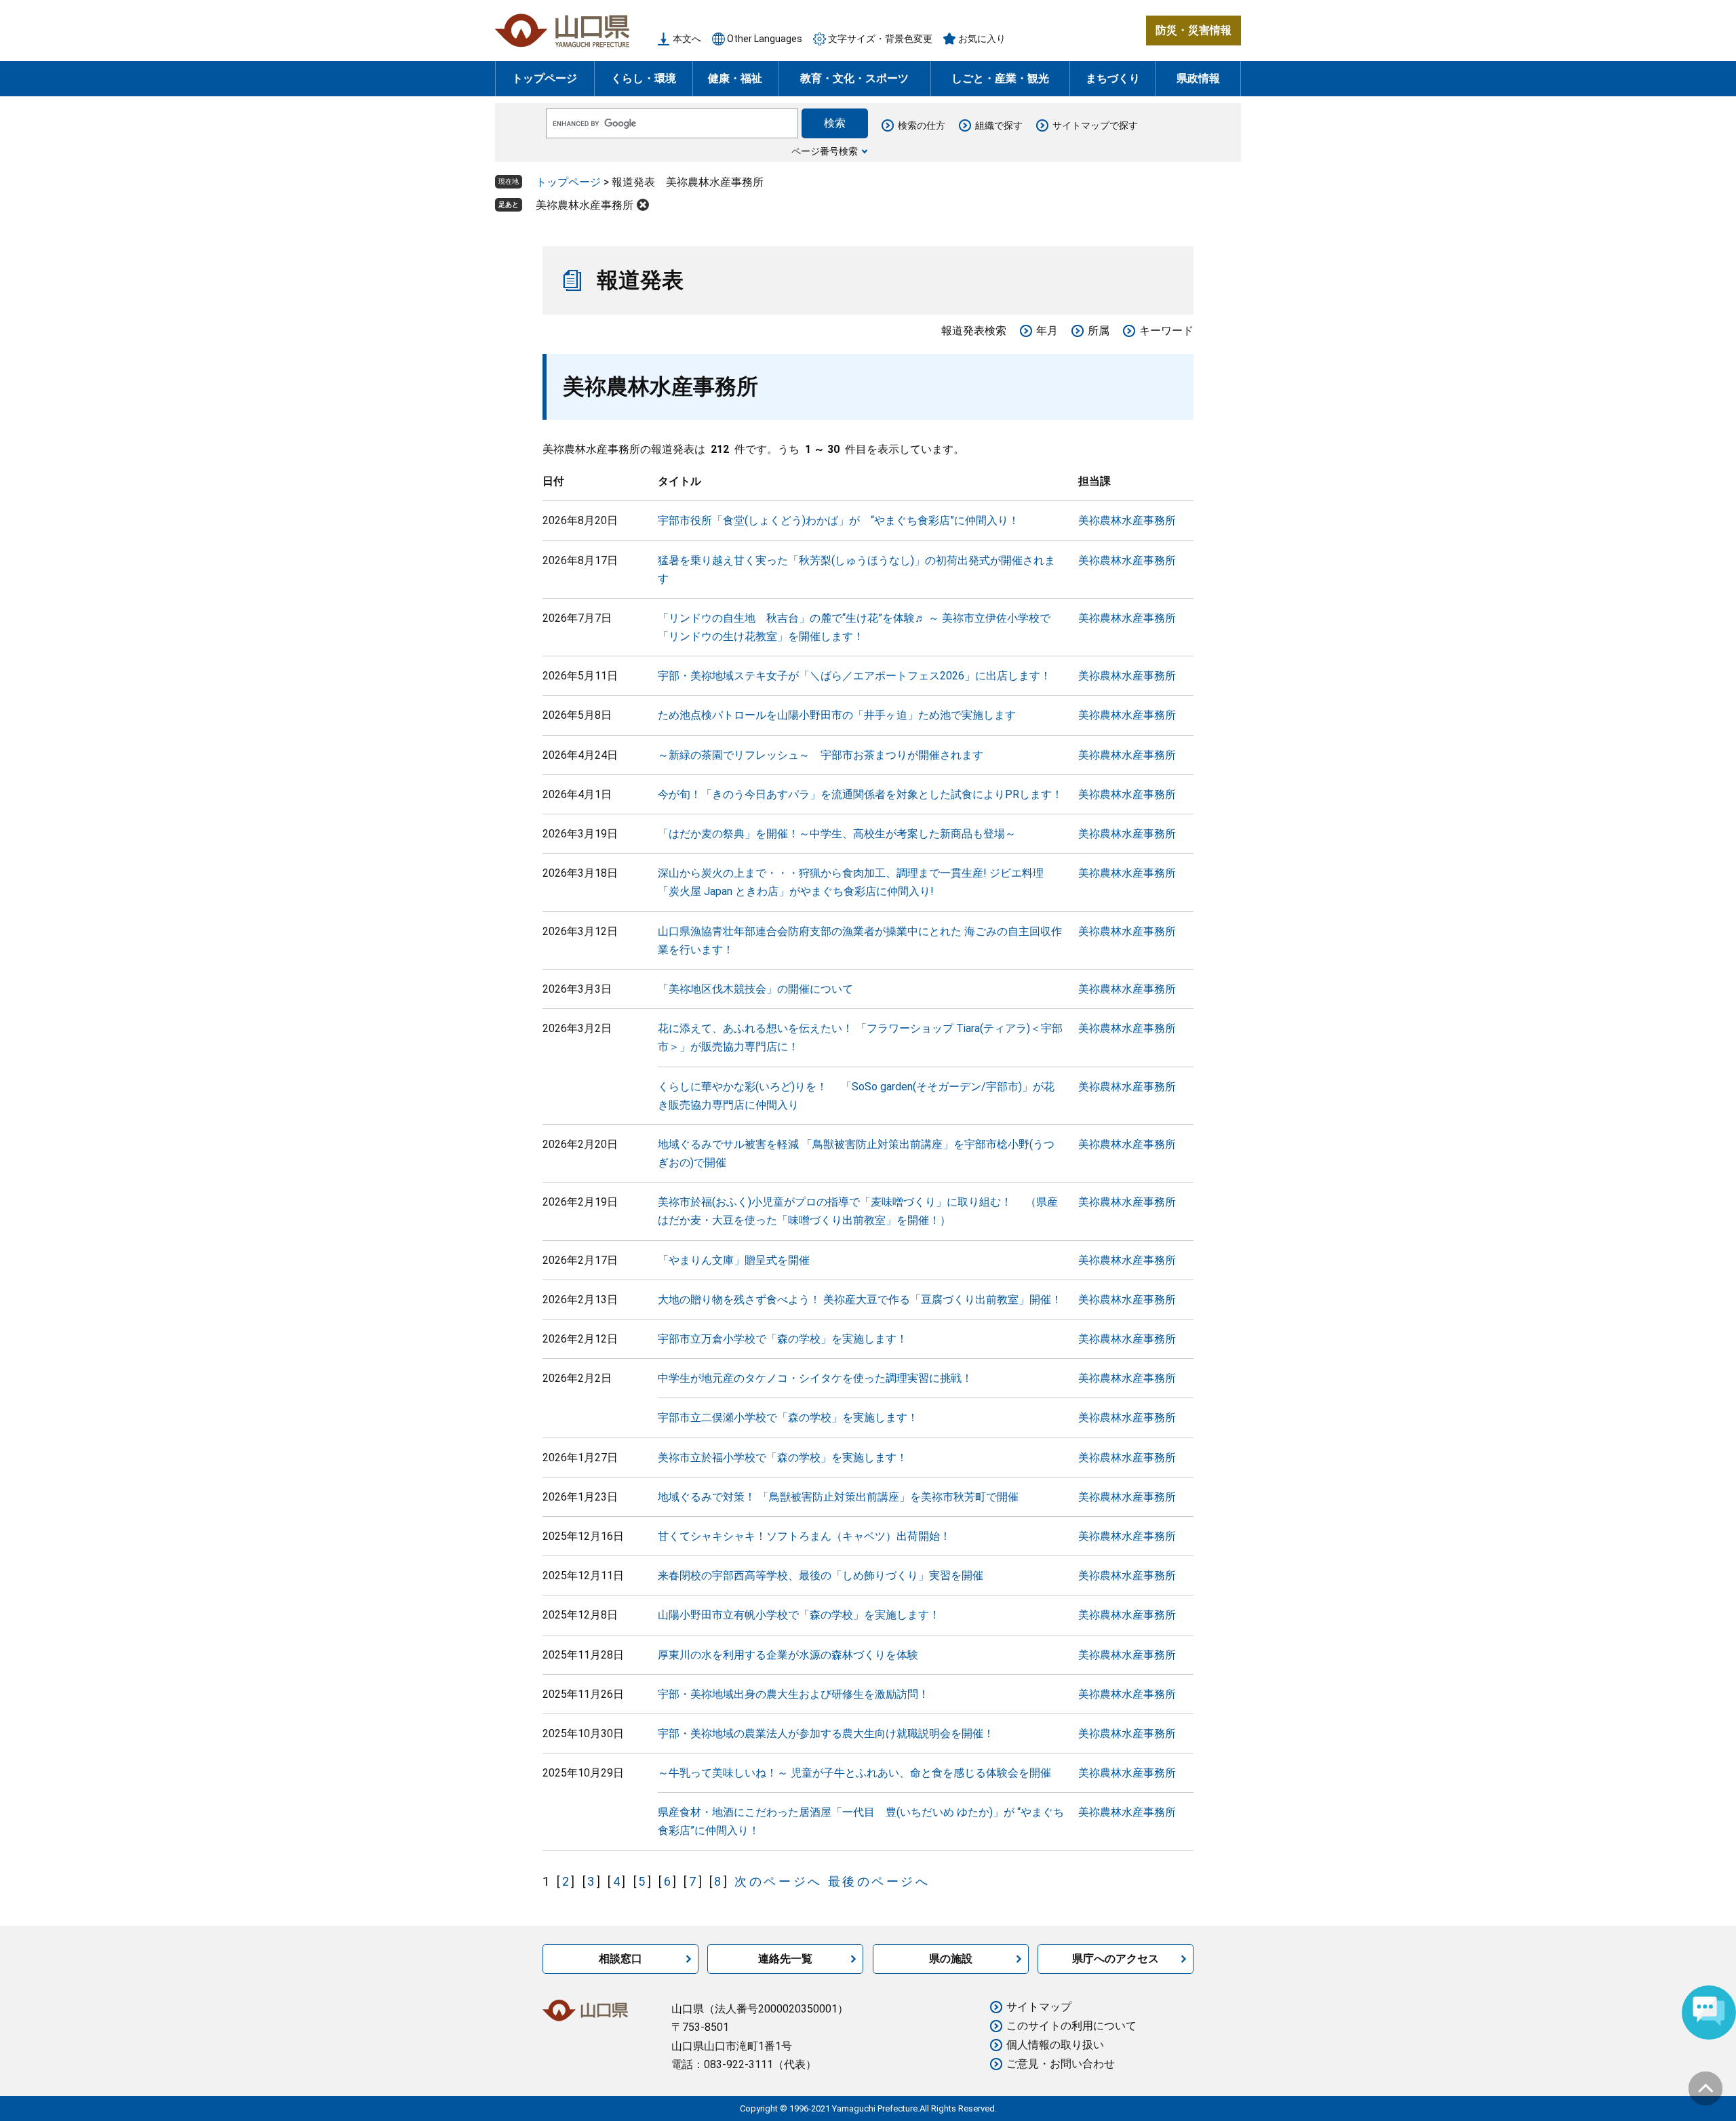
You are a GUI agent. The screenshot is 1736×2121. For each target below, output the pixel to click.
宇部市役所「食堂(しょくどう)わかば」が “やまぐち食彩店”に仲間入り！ (839, 520)
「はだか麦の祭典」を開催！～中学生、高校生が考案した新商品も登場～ (837, 834)
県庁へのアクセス (1116, 1959)
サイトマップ (1039, 2007)
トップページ (545, 78)
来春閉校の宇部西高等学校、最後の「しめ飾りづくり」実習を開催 (821, 1575)
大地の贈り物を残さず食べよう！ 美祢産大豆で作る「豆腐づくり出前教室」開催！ (860, 1300)
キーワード (1166, 331)
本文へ (687, 39)
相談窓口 (620, 1959)
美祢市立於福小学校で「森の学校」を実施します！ (783, 1458)
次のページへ (778, 1881)
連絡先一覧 (785, 1959)
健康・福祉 (735, 78)
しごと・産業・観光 (1000, 78)
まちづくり (1113, 78)
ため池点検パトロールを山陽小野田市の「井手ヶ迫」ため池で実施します (837, 715)
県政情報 (1198, 78)
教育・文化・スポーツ (854, 78)
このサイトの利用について (1071, 2026)
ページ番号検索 (825, 151)
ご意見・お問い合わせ (1061, 2064)
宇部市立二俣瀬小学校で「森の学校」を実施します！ (788, 1418)
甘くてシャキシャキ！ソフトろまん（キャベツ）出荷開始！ (804, 1536)
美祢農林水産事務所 (585, 205)
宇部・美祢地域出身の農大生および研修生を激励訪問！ (793, 1694)
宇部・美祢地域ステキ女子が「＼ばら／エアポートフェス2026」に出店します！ (854, 676)
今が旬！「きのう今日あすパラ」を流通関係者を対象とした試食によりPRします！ (860, 794)
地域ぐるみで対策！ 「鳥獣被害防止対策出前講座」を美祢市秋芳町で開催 (838, 1497)
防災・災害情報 (1193, 30)
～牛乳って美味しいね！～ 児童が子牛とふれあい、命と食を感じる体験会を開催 (854, 1773)
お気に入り (982, 39)
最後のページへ (879, 1881)
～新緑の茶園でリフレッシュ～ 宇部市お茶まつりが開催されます (821, 755)
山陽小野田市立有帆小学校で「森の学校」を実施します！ (799, 1615)
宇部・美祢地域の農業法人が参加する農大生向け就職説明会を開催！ (826, 1733)
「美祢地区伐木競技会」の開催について (755, 989)
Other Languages (765, 39)
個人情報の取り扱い (1055, 2045)
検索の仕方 (922, 125)
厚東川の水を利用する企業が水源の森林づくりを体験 (788, 1655)
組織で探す (999, 125)
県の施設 (951, 1959)
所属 (1099, 331)
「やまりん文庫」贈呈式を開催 (734, 1260)
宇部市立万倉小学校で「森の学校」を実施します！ (783, 1339)
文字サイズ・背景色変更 (880, 39)
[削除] (643, 205)
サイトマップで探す (1095, 125)
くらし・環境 (644, 78)
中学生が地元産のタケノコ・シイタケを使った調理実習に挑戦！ (815, 1378)
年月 (1047, 331)
